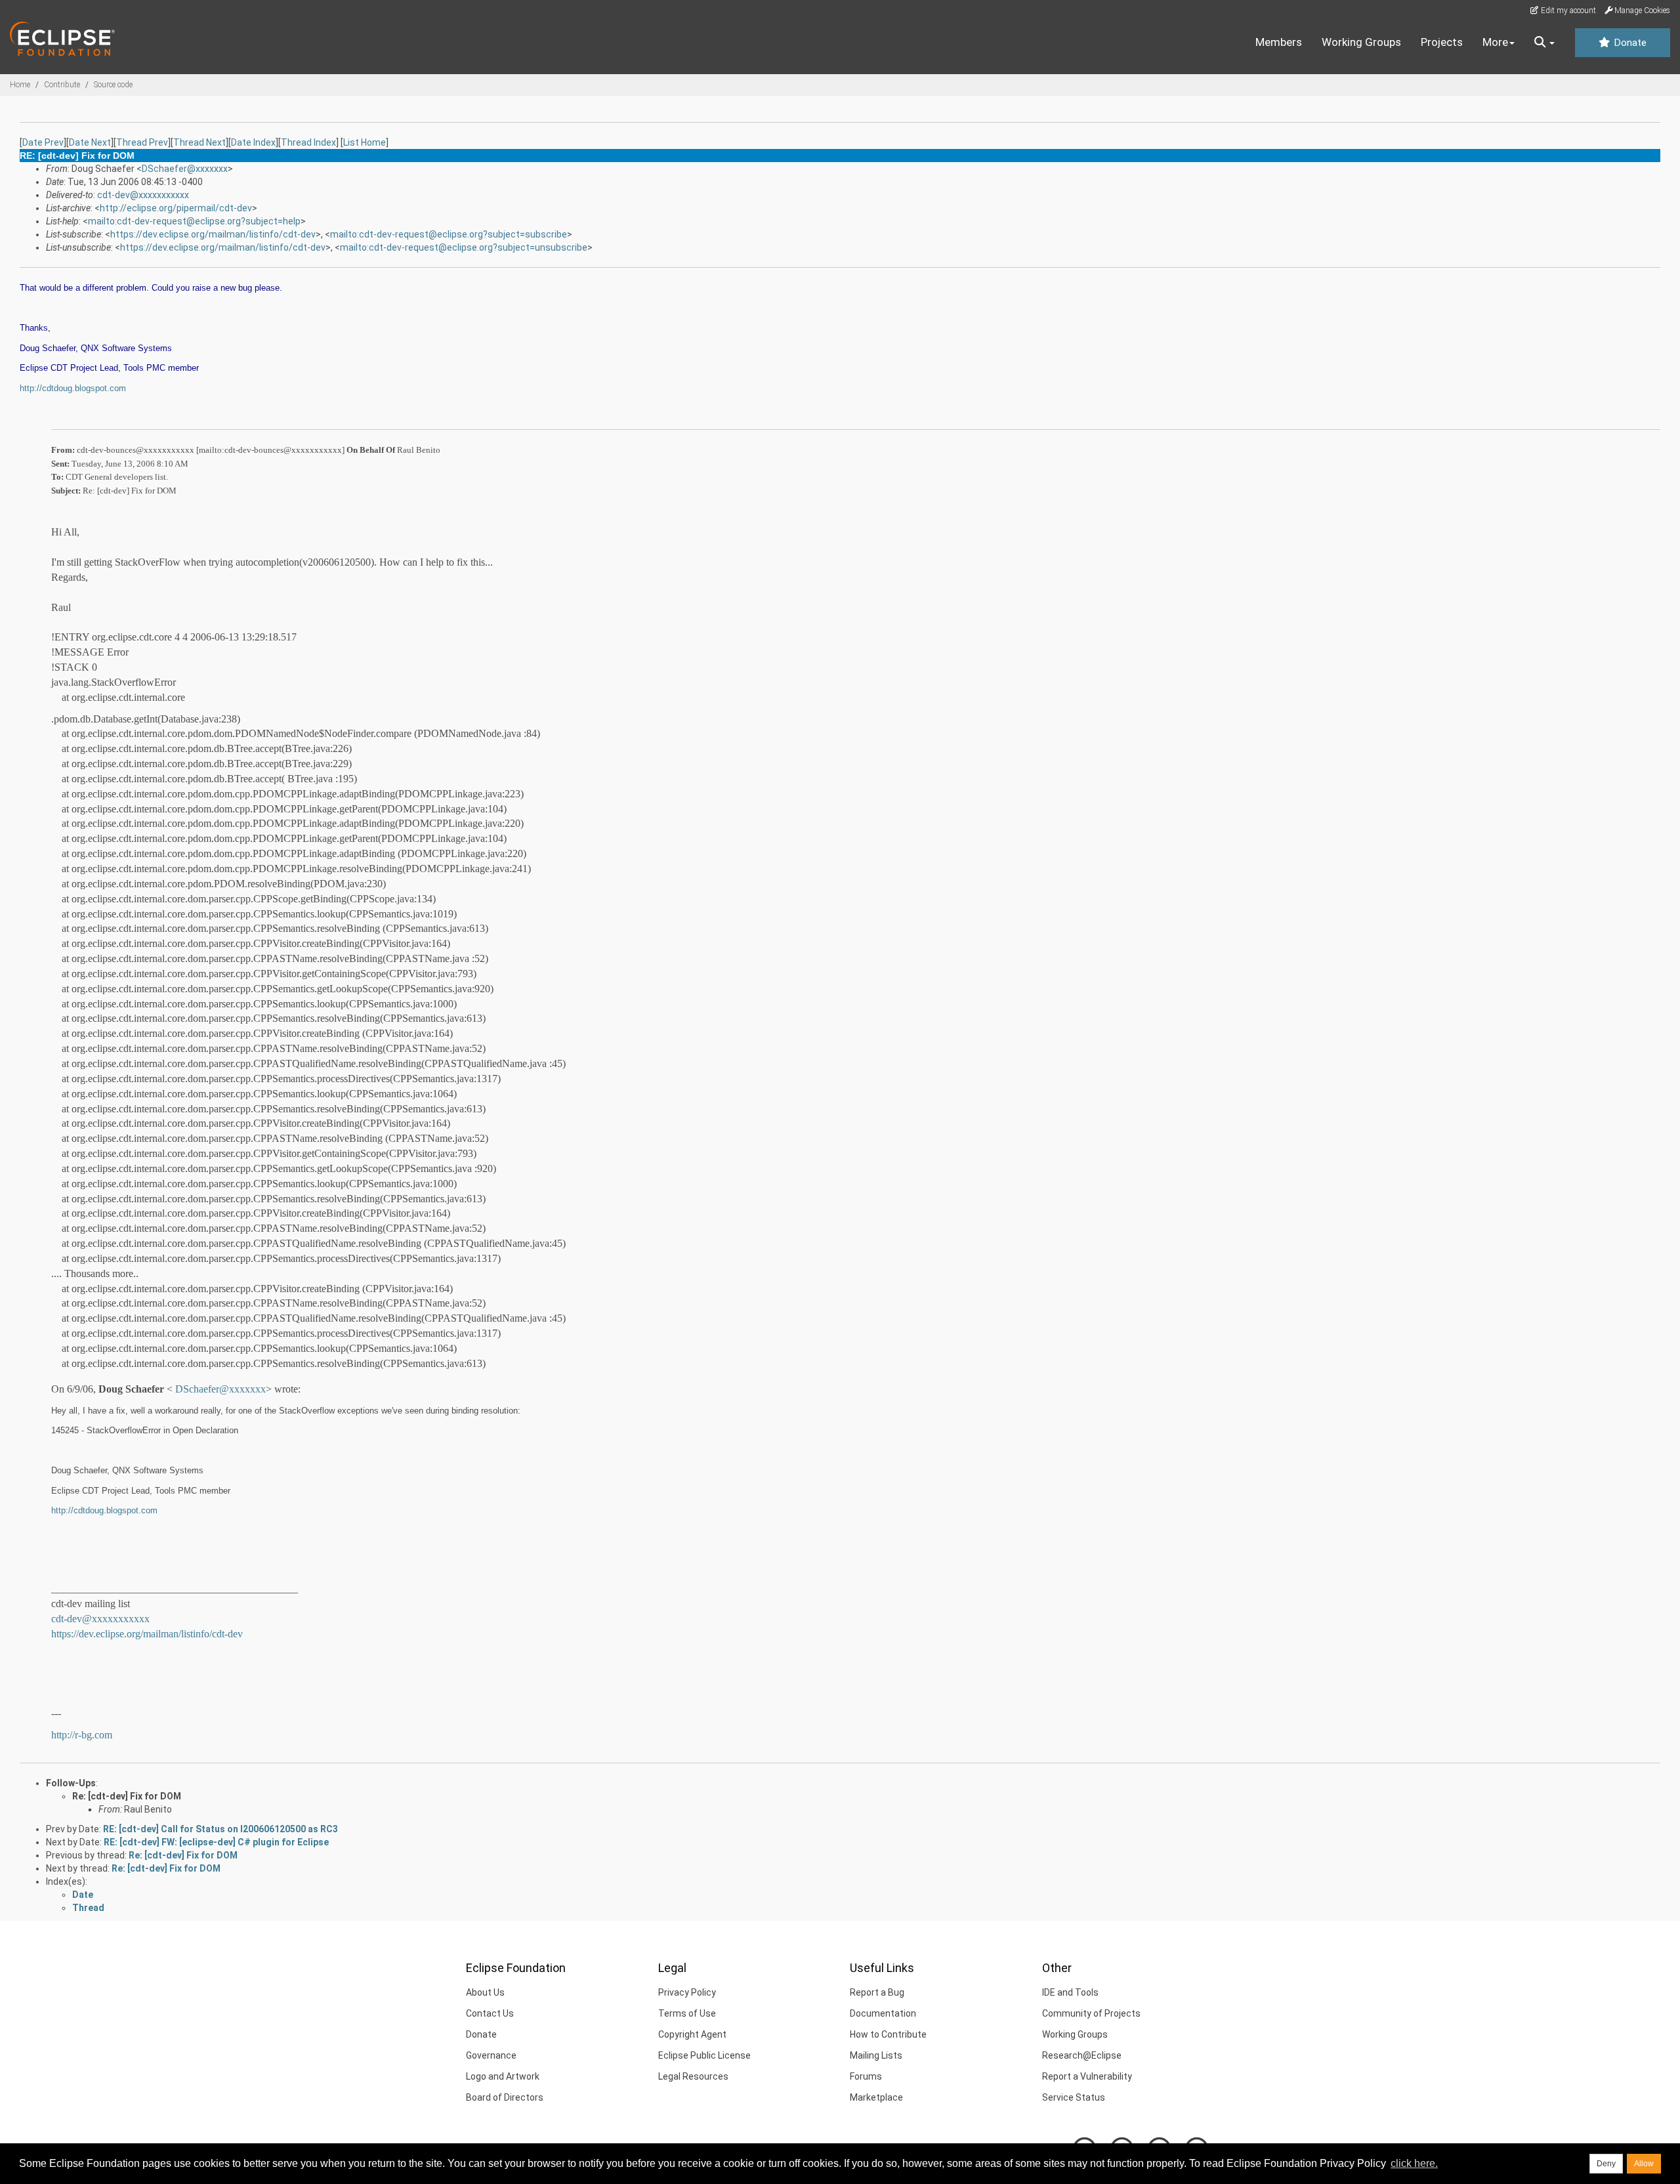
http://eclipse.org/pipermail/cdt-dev (176, 208)
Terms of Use (687, 2013)
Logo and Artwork (503, 2076)
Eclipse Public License (704, 2055)
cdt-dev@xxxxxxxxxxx (143, 195)
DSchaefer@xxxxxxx (185, 169)
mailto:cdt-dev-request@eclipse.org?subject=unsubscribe (464, 247)
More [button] (1495, 42)
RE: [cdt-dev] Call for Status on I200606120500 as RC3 (220, 1829)
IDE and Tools (1070, 1992)
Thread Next (199, 142)
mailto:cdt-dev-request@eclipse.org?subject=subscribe (449, 234)
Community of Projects (1091, 2013)
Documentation (883, 2013)
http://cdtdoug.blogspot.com (73, 388)
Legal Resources (693, 2076)
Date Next (90, 142)
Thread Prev (142, 142)
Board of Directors (505, 2097)
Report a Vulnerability (1087, 2076)
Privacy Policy (687, 1992)
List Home (365, 142)
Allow (1644, 2164)
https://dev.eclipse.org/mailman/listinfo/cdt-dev (213, 234)
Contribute (62, 85)
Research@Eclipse (1082, 2055)
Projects (1442, 42)
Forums (866, 2076)
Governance (491, 2055)
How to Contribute (888, 2034)
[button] (1544, 43)
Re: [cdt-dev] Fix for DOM (127, 1796)
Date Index (253, 142)
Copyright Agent (692, 2034)
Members (1279, 42)
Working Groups (1361, 42)
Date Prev (43, 142)
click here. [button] (1414, 2163)
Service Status (1074, 2097)
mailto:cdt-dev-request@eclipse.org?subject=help (194, 221)
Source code (113, 85)
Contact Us (490, 2013)
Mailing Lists (876, 2055)
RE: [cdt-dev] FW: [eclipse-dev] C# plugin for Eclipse (216, 1842)
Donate (1629, 43)
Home (20, 85)
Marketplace (876, 2097)
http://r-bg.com (82, 1735)
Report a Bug (877, 1992)
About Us (485, 1992)
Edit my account (1567, 10)
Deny (1606, 2164)
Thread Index (308, 142)
